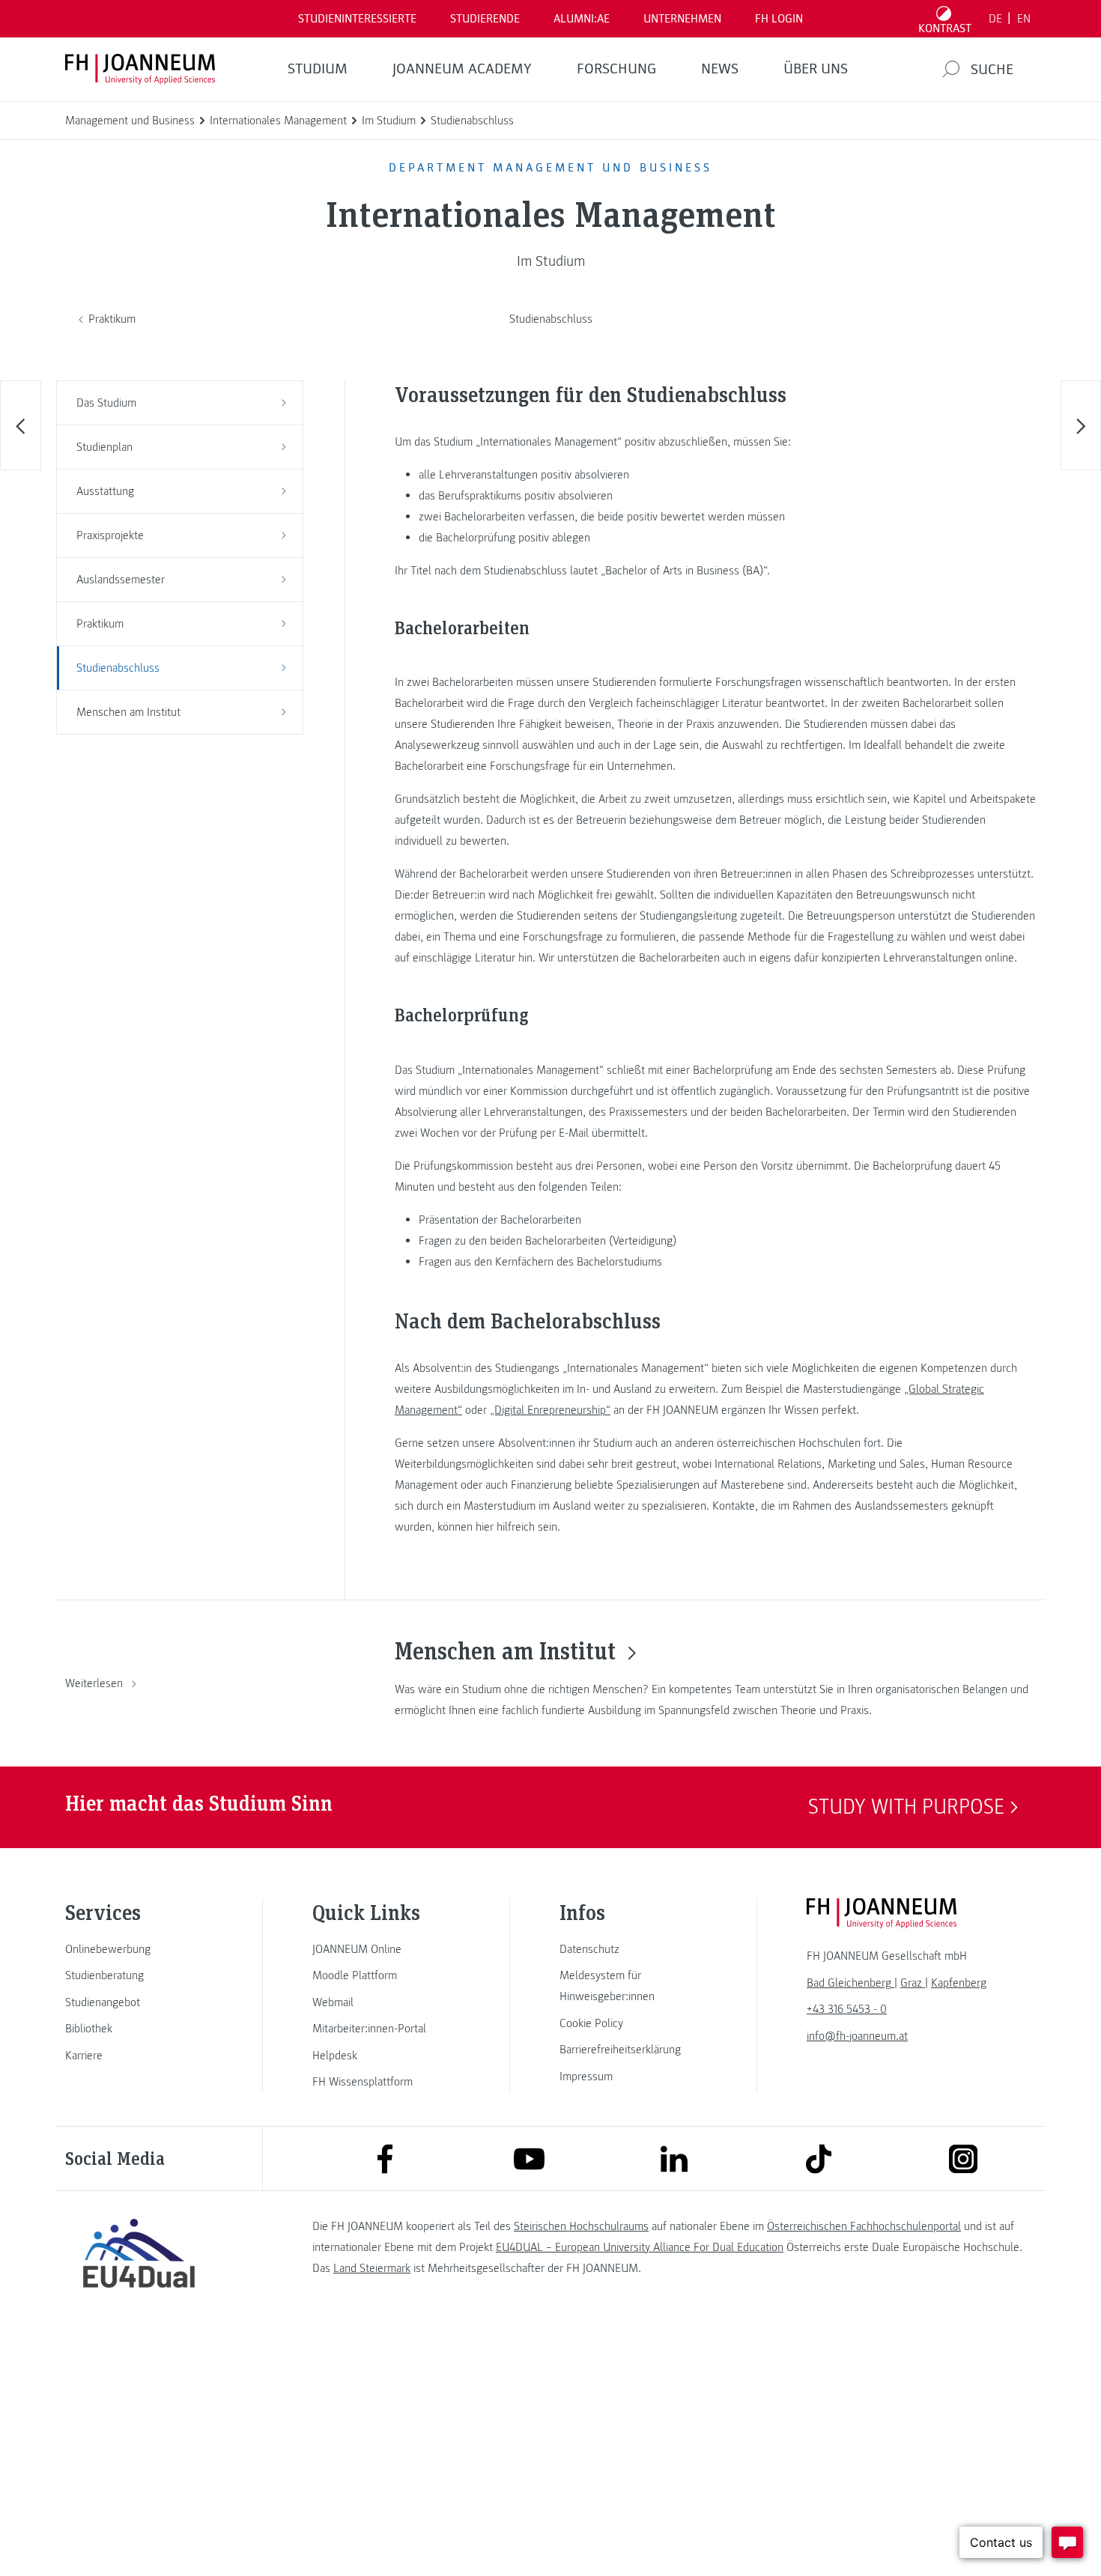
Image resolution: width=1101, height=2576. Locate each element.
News (720, 69)
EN (1024, 19)
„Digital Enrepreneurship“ (550, 1410)
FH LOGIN (779, 19)
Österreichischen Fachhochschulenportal (864, 2226)
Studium (318, 69)
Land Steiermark (372, 2268)
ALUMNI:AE (582, 19)
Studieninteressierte (357, 19)
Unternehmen (682, 19)
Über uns (816, 69)
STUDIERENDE (485, 19)
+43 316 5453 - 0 (847, 2009)
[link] (139, 1949)
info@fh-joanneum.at (857, 2036)
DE (995, 19)
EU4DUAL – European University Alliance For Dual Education (640, 2247)
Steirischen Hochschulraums (581, 2226)
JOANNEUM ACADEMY (462, 69)
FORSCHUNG (616, 69)
